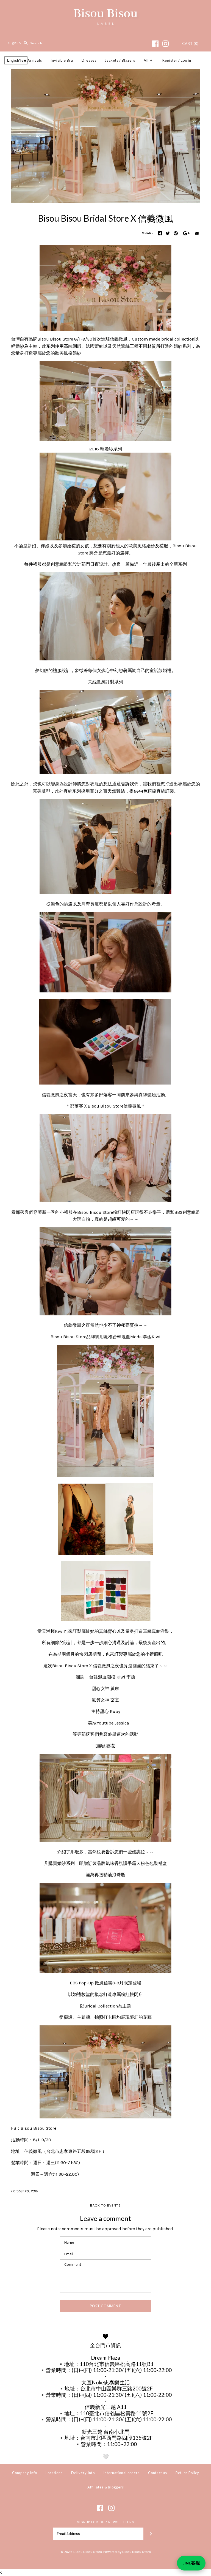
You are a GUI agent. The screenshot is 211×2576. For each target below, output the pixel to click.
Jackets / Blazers (120, 60)
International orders (121, 2473)
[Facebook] (155, 44)
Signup (15, 43)
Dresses (89, 60)
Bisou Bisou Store (88, 2552)
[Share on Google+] (186, 233)
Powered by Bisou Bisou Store (127, 2552)
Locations (54, 2473)
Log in (186, 60)
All (148, 60)
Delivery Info (83, 2473)
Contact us (158, 2473)
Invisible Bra (62, 60)
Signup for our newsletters (106, 2522)
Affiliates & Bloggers (106, 2487)
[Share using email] (197, 233)
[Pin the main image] (176, 233)
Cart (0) (190, 43)
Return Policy (187, 2473)
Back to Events (105, 2205)
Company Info (25, 2473)
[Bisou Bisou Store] (105, 9)
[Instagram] (166, 44)
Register (170, 60)
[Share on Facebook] (160, 233)
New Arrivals (30, 60)
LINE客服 (191, 2563)
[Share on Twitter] (168, 233)
